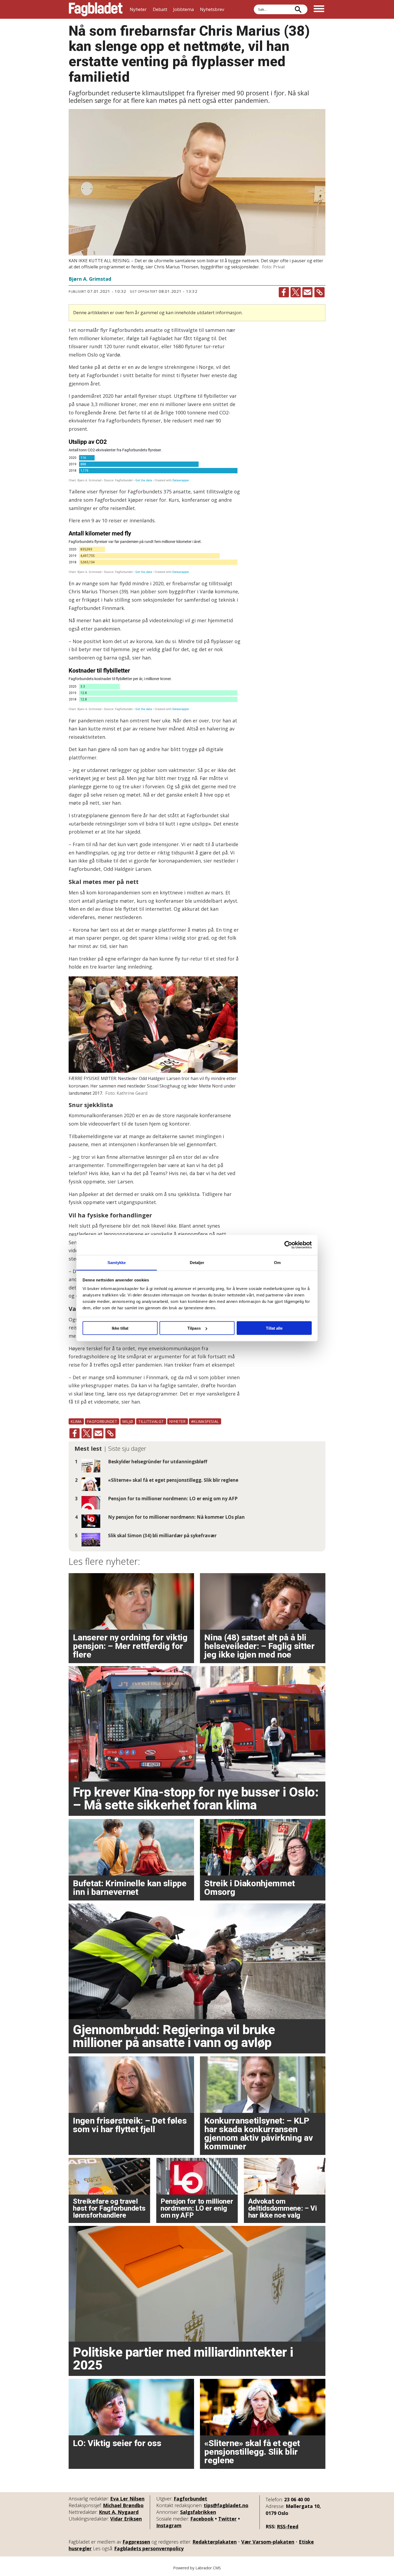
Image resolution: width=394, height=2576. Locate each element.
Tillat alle (274, 1328)
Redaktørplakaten (215, 2542)
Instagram (169, 2525)
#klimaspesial (205, 1421)
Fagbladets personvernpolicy (149, 2548)
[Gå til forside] (96, 9)
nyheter (178, 1421)
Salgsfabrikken (198, 2512)
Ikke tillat (120, 1328)
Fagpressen (136, 2542)
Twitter (227, 2519)
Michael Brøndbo (123, 2505)
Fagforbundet (190, 2499)
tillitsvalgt (151, 1421)
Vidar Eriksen (126, 2519)
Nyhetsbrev (212, 9)
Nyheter (138, 9)
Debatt (160, 9)
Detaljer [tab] (197, 1262)
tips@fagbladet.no (226, 2505)
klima (76, 1421)
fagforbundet (102, 1421)
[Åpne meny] (319, 9)
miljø (128, 1421)
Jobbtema (184, 9)
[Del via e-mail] (307, 292)
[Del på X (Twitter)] (296, 292)
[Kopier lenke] (319, 292)
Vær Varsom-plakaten (268, 2542)
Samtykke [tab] (117, 1262)
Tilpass (194, 1328)
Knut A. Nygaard (119, 2512)
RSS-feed (288, 2526)
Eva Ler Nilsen (127, 2499)
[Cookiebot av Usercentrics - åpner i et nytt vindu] (288, 1245)
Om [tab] (277, 1262)
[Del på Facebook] (284, 292)
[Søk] (298, 9)
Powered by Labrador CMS (197, 2568)
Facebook (202, 2519)
